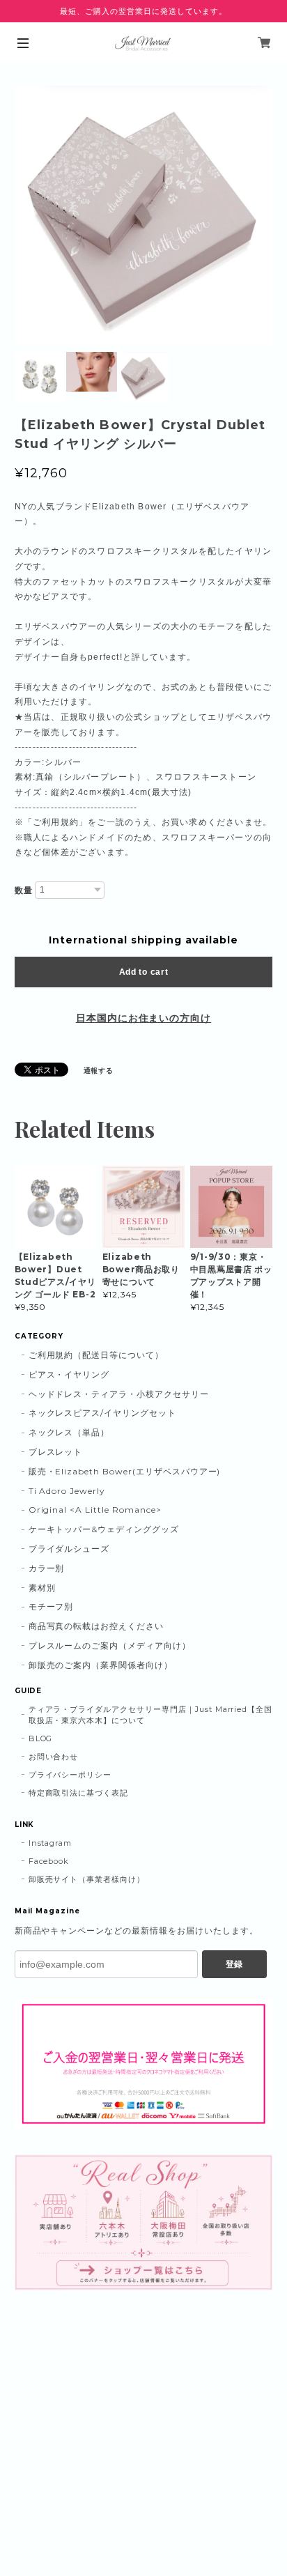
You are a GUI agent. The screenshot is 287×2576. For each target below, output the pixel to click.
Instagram (51, 1843)
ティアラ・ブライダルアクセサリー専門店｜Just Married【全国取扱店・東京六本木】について (151, 1715)
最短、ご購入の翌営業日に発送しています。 (143, 11)
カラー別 (47, 1568)
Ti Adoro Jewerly (67, 1491)
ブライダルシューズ (69, 1549)
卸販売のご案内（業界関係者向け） (101, 1665)
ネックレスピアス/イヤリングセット (102, 1413)
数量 (24, 890)
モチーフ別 (51, 1606)
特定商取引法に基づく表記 (79, 1793)
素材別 (42, 1588)
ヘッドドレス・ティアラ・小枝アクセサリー (119, 1394)
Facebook (49, 1861)
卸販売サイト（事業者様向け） (87, 1879)
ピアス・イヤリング (69, 1374)
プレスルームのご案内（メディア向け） (110, 1645)
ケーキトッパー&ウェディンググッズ (104, 1529)
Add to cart (144, 972)
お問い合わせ (54, 1757)
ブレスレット (56, 1452)
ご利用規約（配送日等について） (96, 1355)
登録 (234, 1964)
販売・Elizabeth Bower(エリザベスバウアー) (125, 1471)
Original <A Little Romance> (95, 1510)
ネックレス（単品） (69, 1432)
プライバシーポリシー (70, 1775)
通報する (99, 1071)
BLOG (41, 1738)
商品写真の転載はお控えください (96, 1626)
